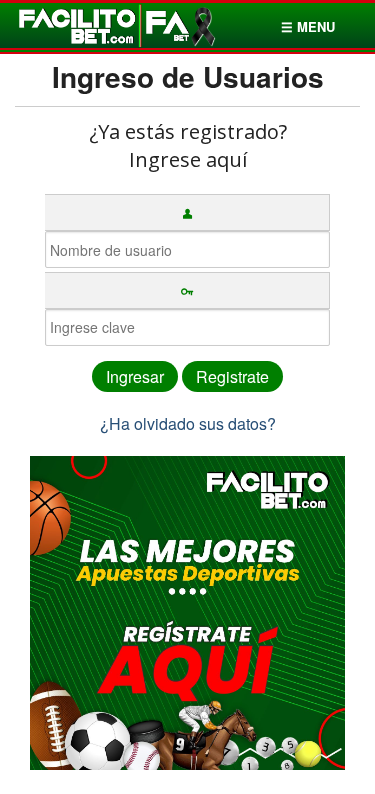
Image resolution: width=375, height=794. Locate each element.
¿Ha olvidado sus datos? (188, 423)
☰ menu (308, 26)
